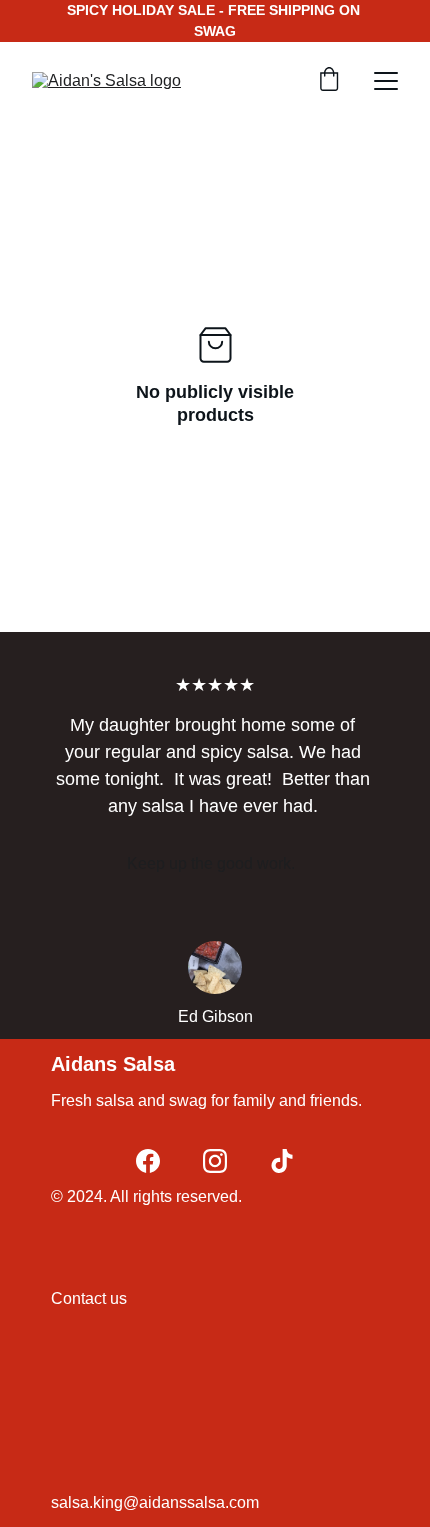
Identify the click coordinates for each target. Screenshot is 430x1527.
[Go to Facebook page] (148, 1161)
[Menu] (386, 81)
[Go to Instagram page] (215, 1161)
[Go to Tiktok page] (282, 1161)
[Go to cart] (329, 81)
